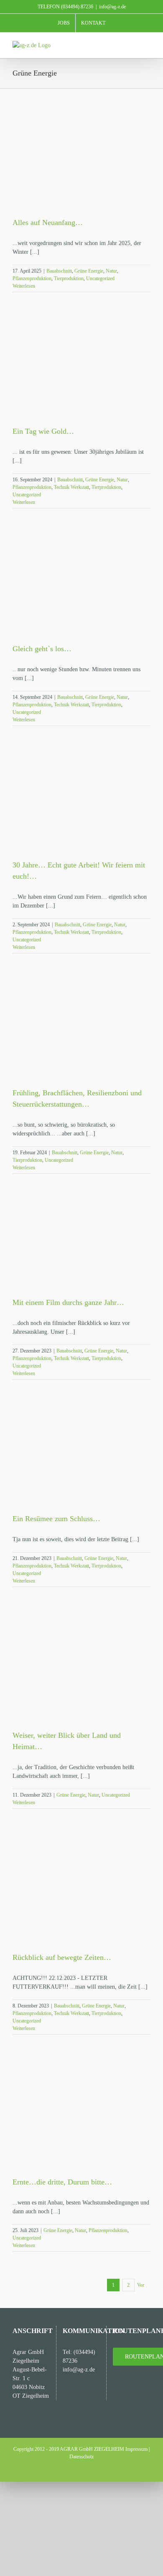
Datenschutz (81, 2457)
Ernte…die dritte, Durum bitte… (62, 2182)
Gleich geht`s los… (42, 649)
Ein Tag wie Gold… (43, 431)
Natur (111, 271)
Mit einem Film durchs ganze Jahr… (68, 1302)
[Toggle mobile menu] (147, 45)
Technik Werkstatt (71, 487)
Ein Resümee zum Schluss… (56, 1519)
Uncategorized (100, 278)
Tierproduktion (69, 278)
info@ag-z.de (112, 7)
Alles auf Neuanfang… (48, 222)
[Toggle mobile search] (132, 45)
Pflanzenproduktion (32, 278)
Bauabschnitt (59, 271)
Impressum (136, 2449)
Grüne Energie (89, 271)
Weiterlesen (24, 286)
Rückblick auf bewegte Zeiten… (62, 1957)
